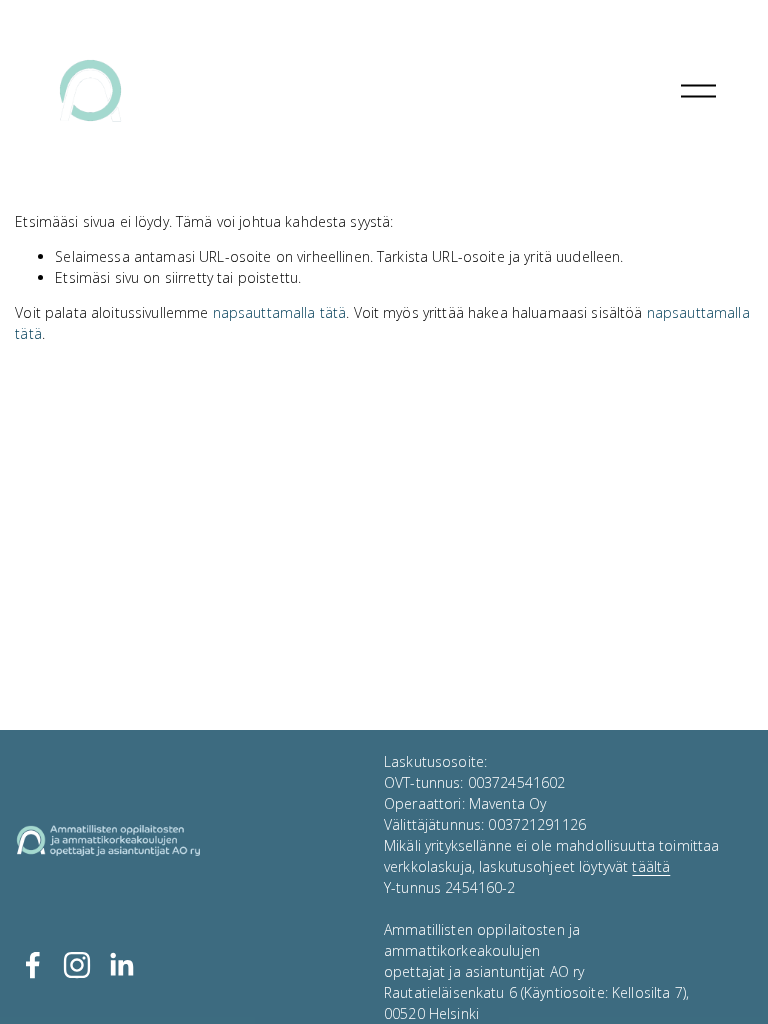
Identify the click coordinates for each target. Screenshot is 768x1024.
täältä (651, 866)
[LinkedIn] (121, 965)
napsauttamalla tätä (280, 312)
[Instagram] (77, 965)
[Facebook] (33, 965)
